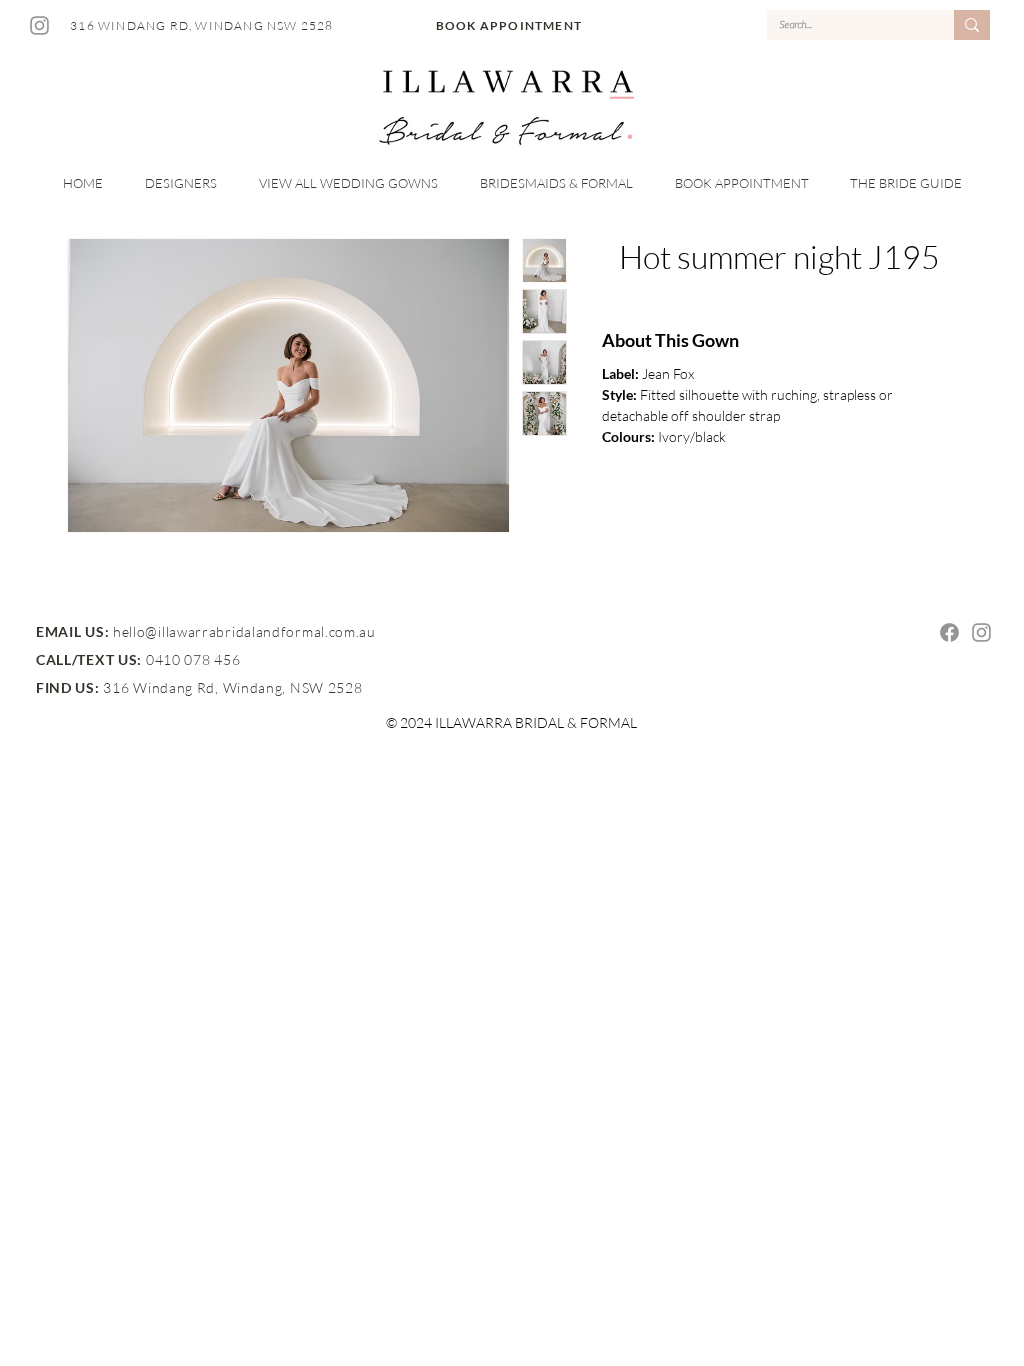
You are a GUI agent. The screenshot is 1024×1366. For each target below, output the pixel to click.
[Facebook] (949, 632)
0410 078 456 (193, 659)
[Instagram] (39, 25)
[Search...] (972, 25)
